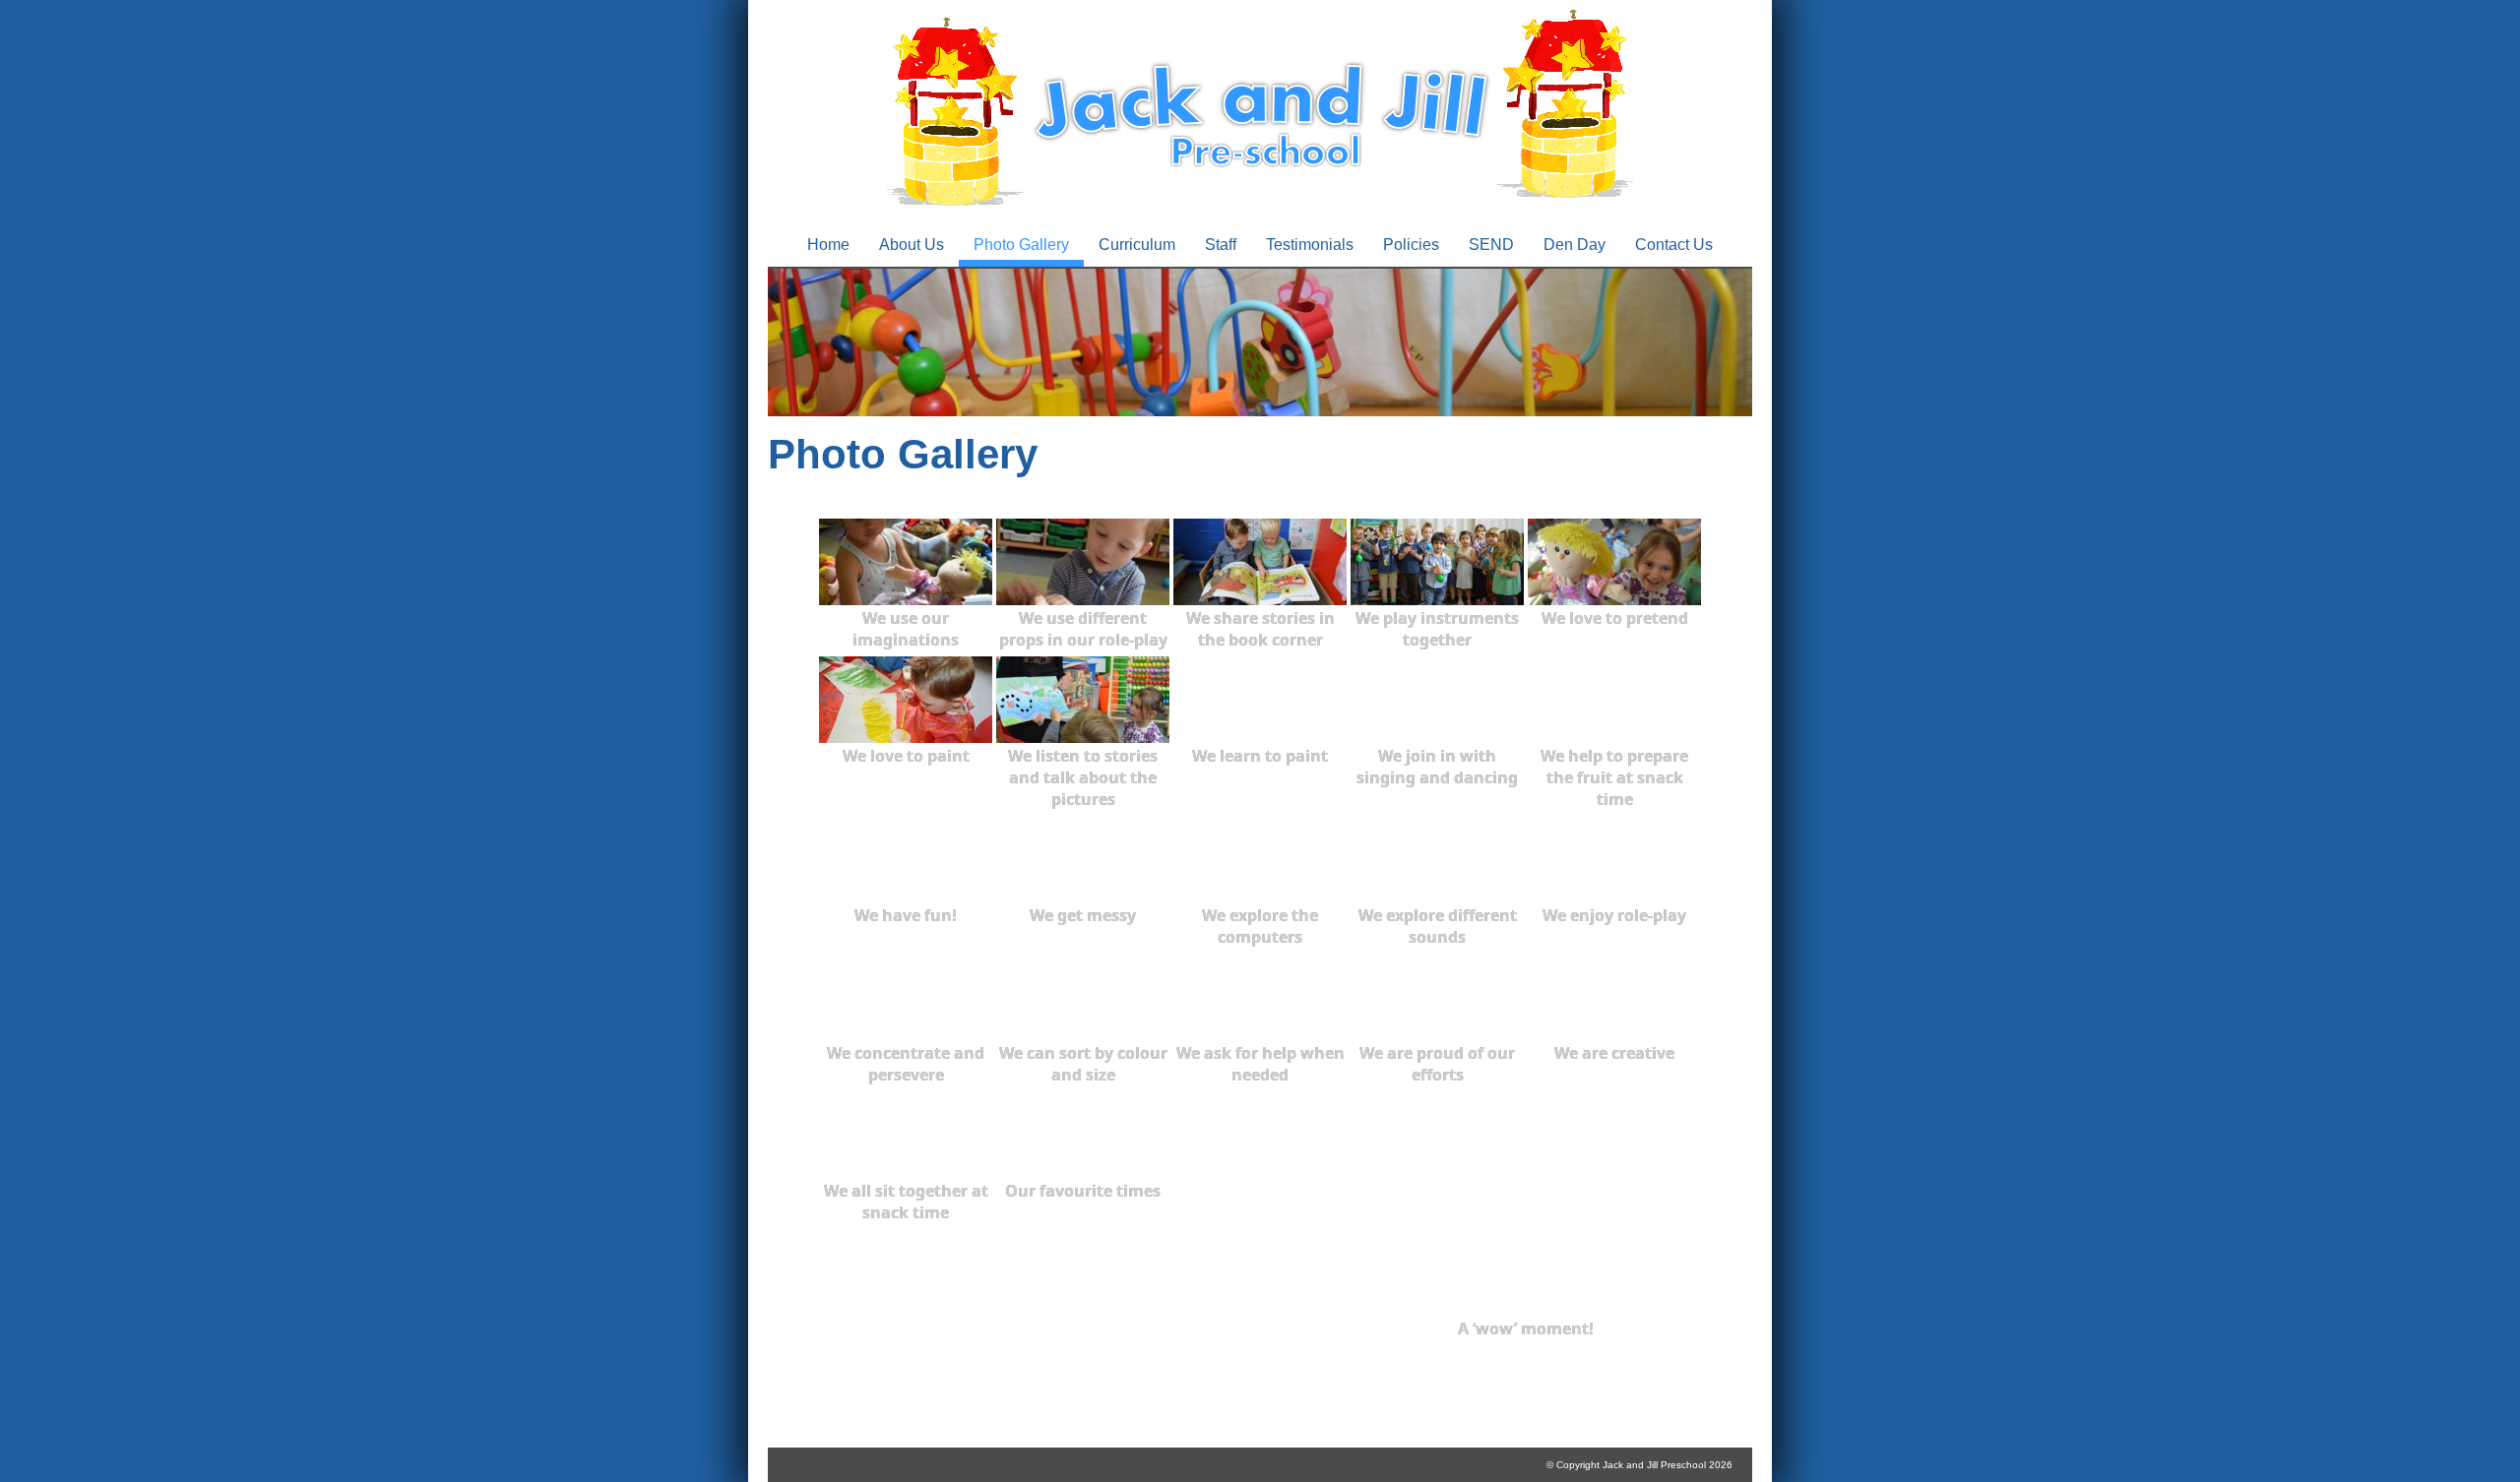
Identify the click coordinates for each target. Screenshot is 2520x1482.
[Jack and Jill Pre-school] (1260, 211)
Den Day (1575, 245)
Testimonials (1310, 245)
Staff (1221, 245)
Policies (1411, 245)
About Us (912, 245)
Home (828, 245)
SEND (1491, 245)
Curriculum (1137, 245)
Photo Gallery (1021, 245)
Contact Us (1674, 245)
